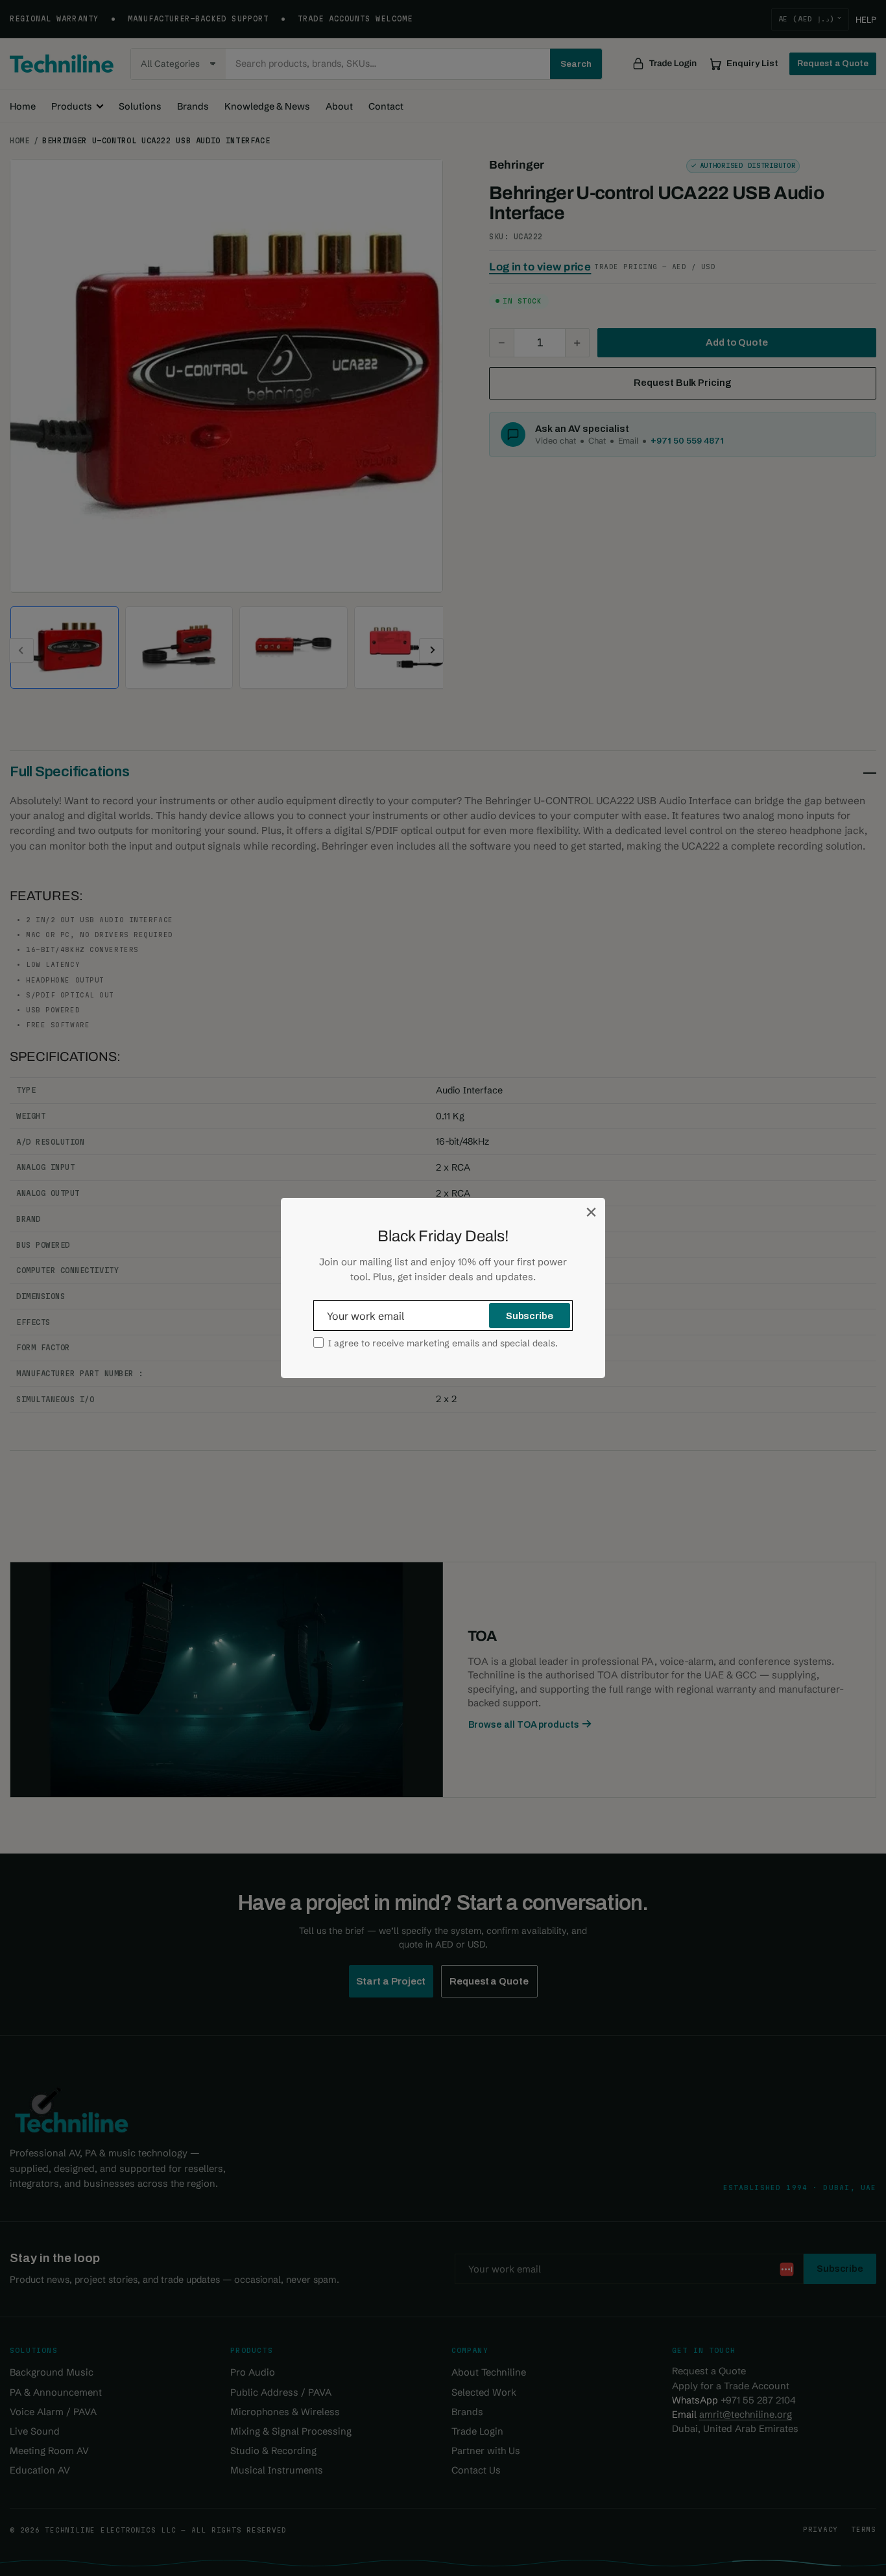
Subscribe (530, 1316)
